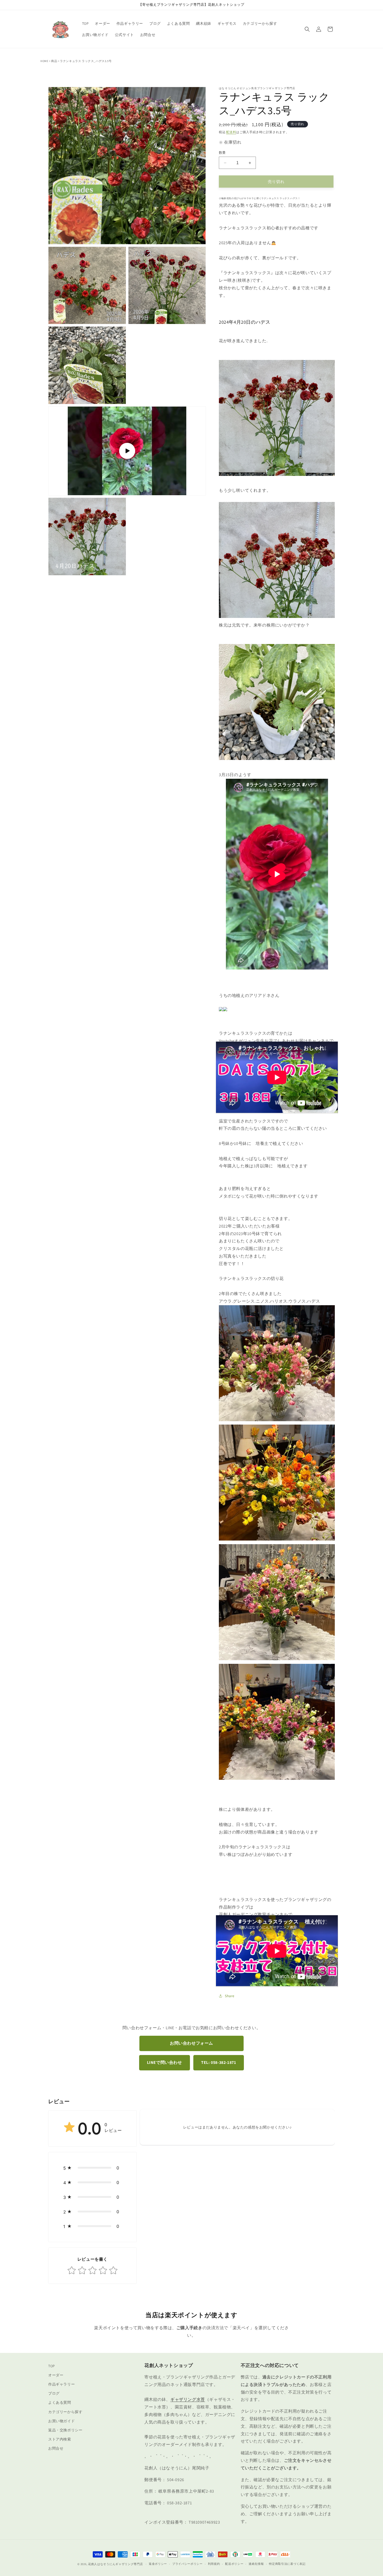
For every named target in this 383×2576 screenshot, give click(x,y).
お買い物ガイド (61, 2421)
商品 (54, 61)
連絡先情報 (256, 2564)
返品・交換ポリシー (65, 2430)
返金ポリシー (158, 2564)
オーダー (56, 2375)
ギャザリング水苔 (188, 2399)
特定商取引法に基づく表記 (287, 2564)
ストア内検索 (60, 2439)
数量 (222, 153)
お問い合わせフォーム (191, 2043)
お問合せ (56, 2448)
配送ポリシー (234, 2564)
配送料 (231, 132)
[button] (307, 29)
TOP (52, 2366)
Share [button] (230, 1996)
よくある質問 (60, 2402)
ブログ (54, 2393)
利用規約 (214, 2564)
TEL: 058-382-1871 (219, 2062)
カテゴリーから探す (65, 2412)
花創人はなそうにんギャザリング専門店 (116, 2564)
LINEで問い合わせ (165, 2062)
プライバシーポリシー (187, 2564)
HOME (44, 61)
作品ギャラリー (61, 2384)
